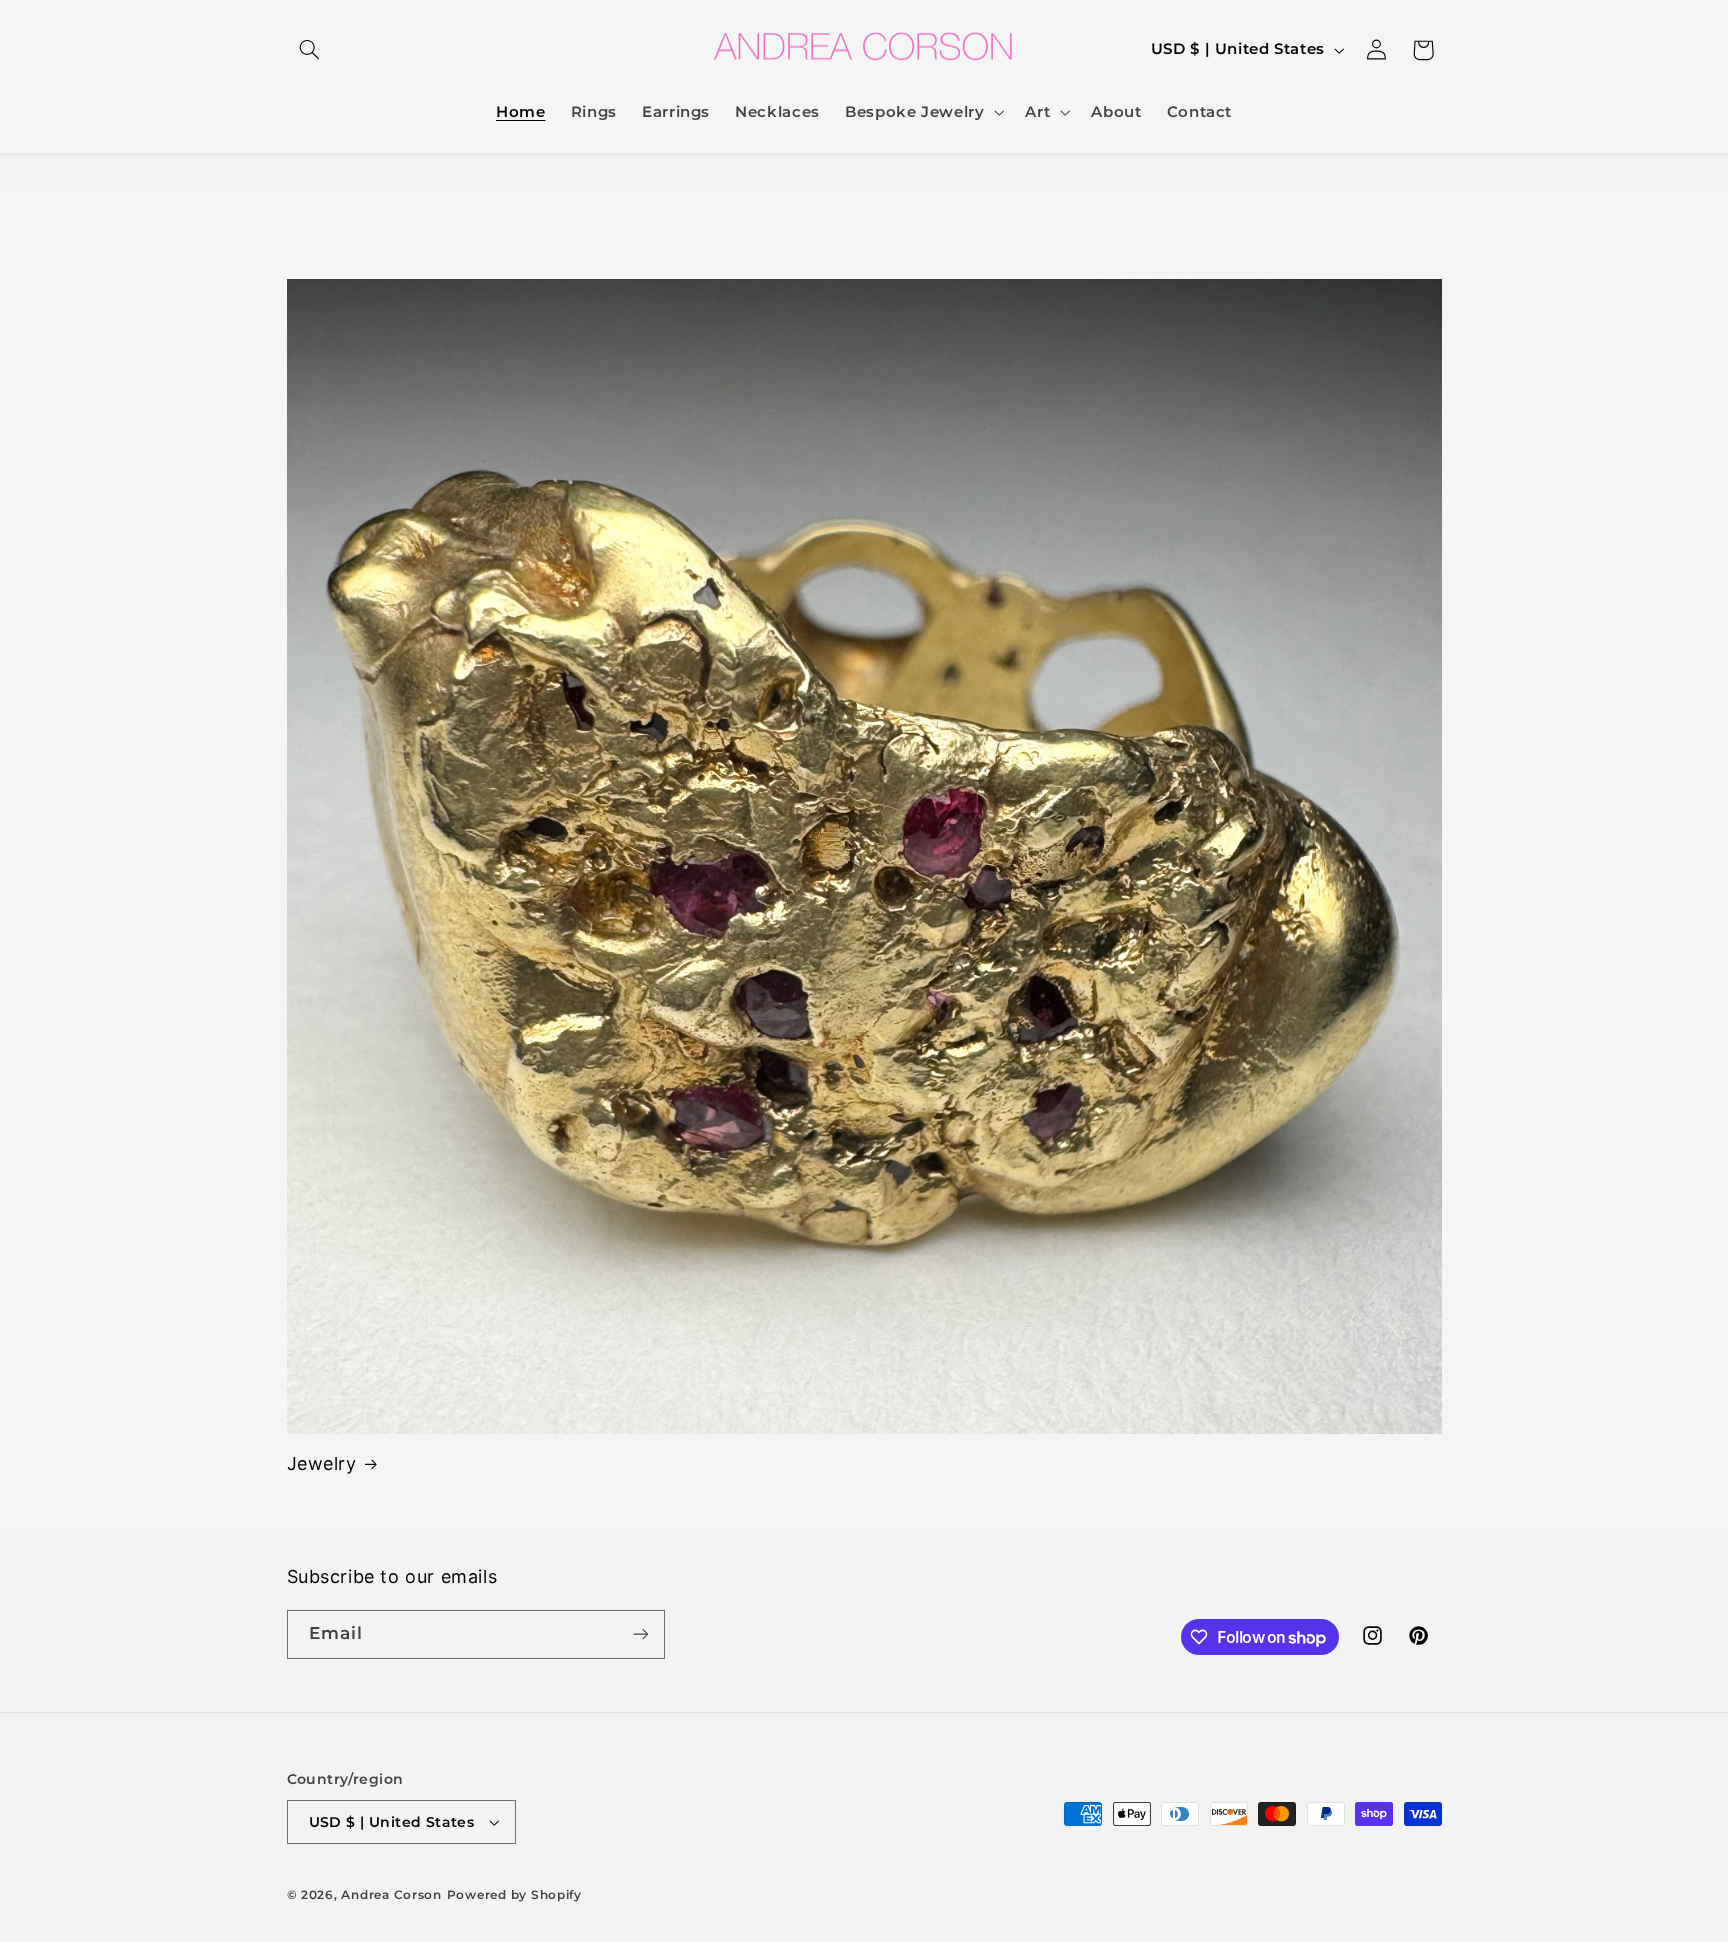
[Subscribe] (640, 1634)
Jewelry (322, 1463)
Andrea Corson (391, 1895)
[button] (310, 50)
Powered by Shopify (514, 1895)
